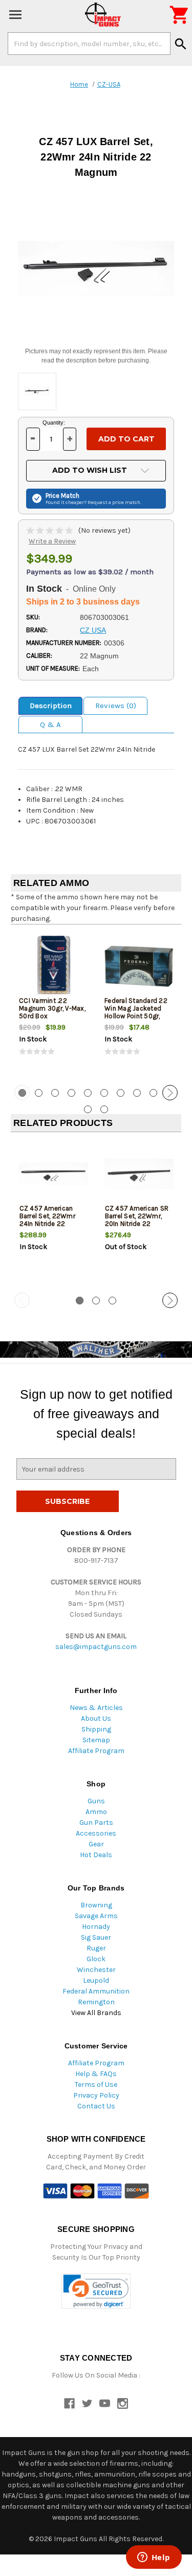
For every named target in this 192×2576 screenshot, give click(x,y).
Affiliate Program (96, 1751)
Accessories (96, 1833)
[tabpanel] (54, 1003)
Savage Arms (96, 1916)
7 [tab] (121, 1093)
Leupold (96, 1980)
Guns (96, 1801)
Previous (22, 1093)
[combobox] (89, 44)
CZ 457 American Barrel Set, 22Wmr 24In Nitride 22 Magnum (47, 1220)
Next (170, 1093)
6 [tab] (104, 1093)
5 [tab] (88, 1093)
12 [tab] (104, 1109)
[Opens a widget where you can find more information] (154, 2558)
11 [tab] (88, 1109)
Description (51, 706)
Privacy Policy (96, 2095)
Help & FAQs (96, 2074)
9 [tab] (153, 1093)
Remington (96, 2002)
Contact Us (96, 2106)
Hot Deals (96, 1855)
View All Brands (96, 2013)
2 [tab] (39, 1093)
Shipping (96, 1729)
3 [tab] (55, 1093)
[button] (96, 2291)
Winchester (96, 1970)
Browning (96, 1905)
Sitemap (96, 1740)
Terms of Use (96, 2085)
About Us (96, 1718)
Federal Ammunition (96, 1991)
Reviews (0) (116, 706)
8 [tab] (137, 1093)
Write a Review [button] (52, 541)
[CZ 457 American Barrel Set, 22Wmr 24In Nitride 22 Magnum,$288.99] (54, 1174)
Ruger (96, 1948)
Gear (96, 1844)
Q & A (50, 724)
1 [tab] (80, 1301)
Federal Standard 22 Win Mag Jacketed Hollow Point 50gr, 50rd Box (136, 1012)
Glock (96, 1959)
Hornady (96, 1927)
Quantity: (54, 422)
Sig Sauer (96, 1937)
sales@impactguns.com (96, 1647)
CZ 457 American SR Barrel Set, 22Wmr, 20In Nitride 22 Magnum (137, 1220)
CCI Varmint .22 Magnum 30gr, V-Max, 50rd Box (52, 1008)
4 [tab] (71, 1093)
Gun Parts (96, 1823)
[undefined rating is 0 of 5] (50, 530)
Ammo (96, 1812)
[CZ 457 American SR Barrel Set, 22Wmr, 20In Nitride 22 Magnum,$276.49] (139, 1174)
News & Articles (96, 1708)
